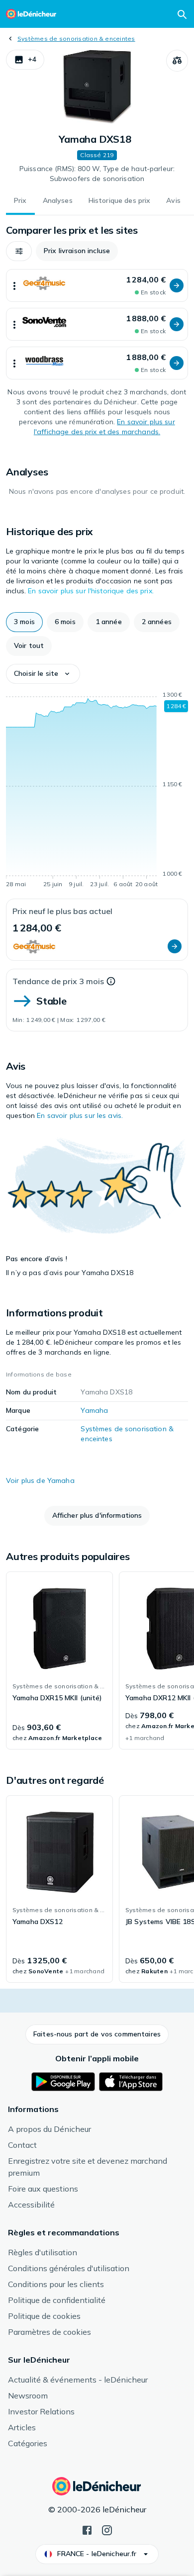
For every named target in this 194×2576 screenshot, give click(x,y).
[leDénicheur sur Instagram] (107, 2529)
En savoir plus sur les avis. (80, 1115)
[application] (97, 791)
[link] (59, 1660)
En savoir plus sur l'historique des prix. (91, 591)
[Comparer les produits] (177, 61)
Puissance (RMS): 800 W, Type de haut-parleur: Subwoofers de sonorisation (97, 174)
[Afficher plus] (14, 285)
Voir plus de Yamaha (40, 1480)
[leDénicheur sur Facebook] (87, 2529)
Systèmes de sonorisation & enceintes (76, 39)
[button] (25, 60)
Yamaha (94, 1410)
